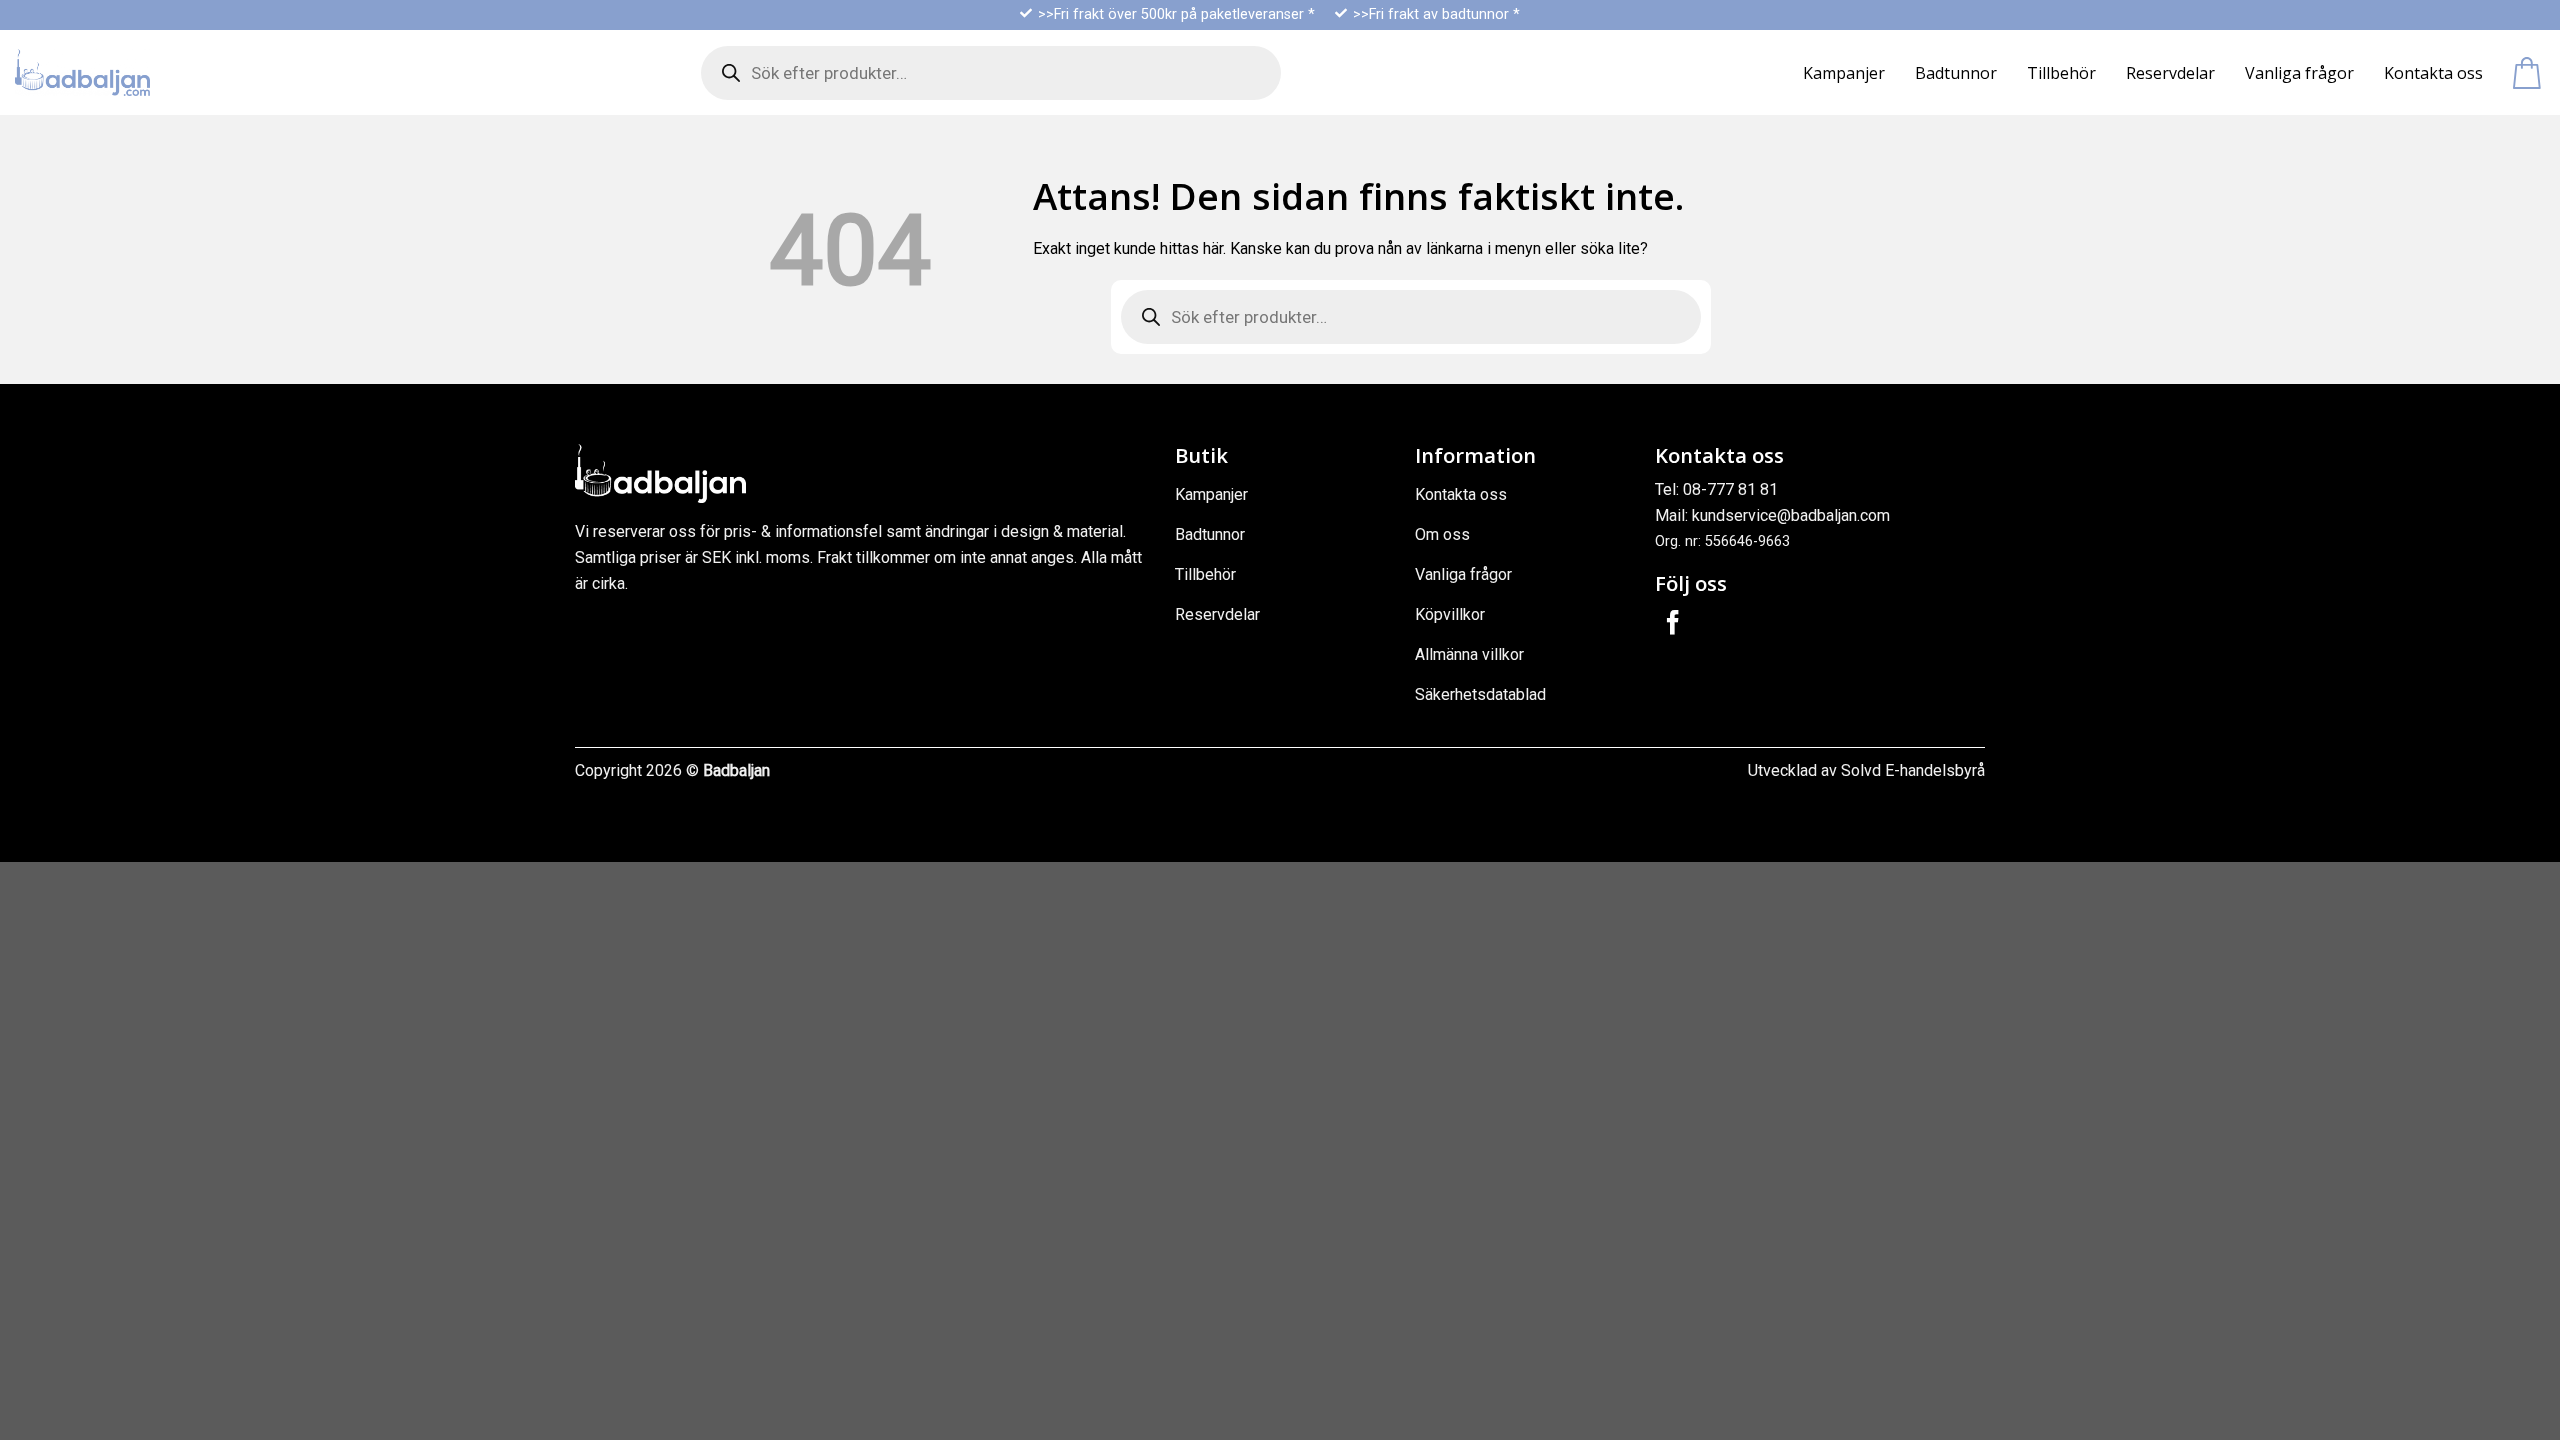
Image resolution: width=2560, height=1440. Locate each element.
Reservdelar (2170, 73)
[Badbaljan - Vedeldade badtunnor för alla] (82, 73)
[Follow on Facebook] (1673, 624)
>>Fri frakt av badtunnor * (1436, 14)
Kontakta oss (2433, 73)
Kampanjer (1844, 73)
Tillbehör (2061, 73)
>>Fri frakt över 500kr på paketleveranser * (1176, 14)
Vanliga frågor (2299, 73)
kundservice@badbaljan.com (1791, 515)
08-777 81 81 (1730, 489)
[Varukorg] (2529, 73)
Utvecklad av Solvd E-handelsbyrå (1866, 770)
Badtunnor (1956, 73)
